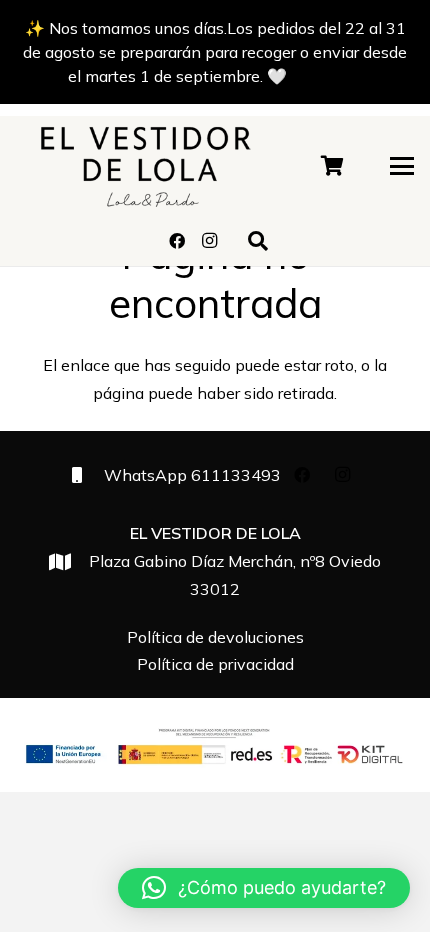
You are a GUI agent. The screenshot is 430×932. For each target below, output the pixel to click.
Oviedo (235, 561)
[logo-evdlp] (145, 166)
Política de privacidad (215, 664)
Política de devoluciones (215, 637)
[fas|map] (69, 561)
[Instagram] (209, 241)
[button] (402, 166)
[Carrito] (333, 166)
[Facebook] (177, 241)
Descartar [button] (326, 76)
